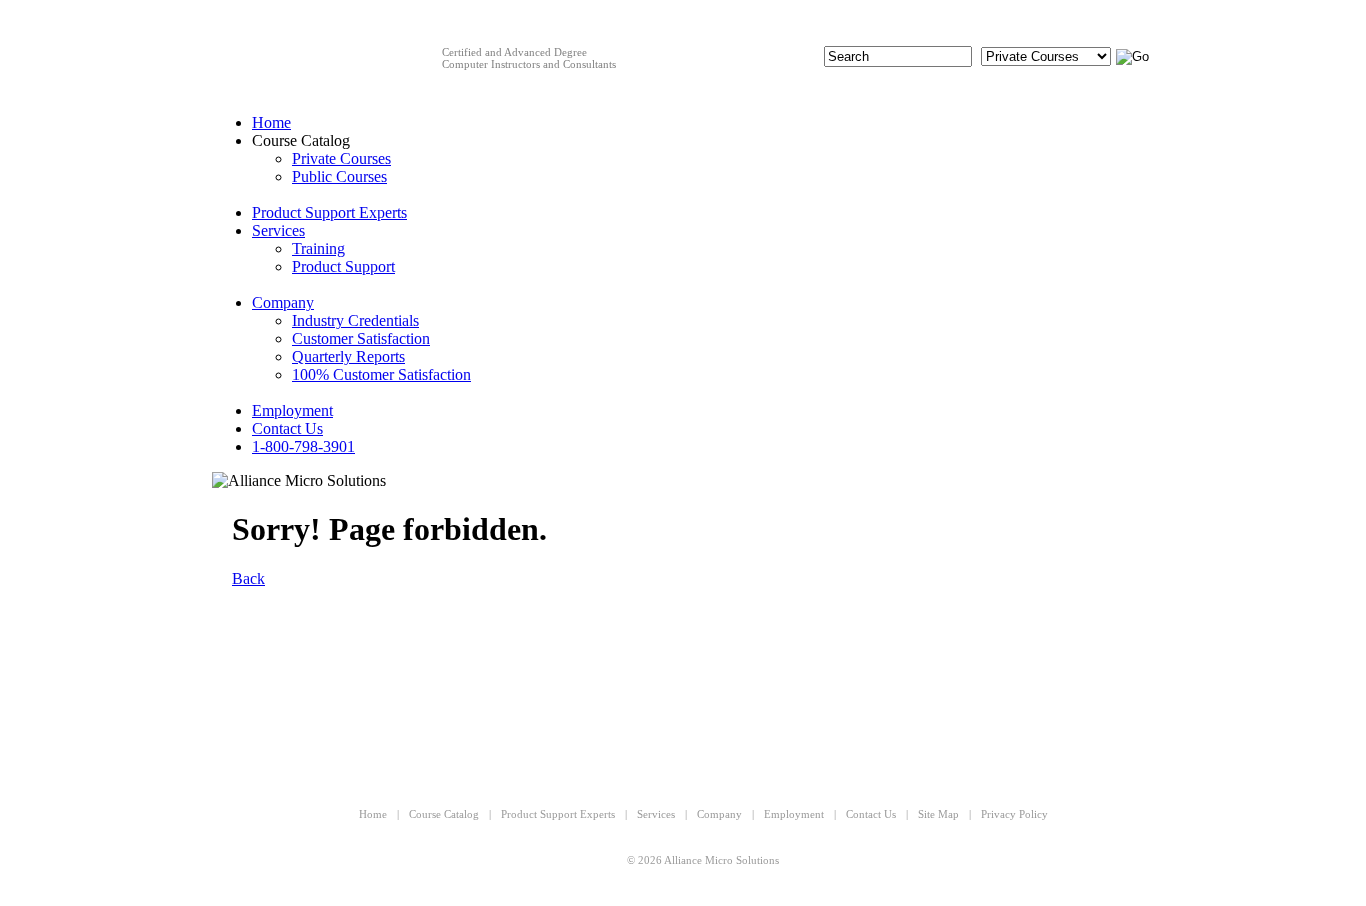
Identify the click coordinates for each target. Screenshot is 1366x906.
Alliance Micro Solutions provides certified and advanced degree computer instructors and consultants (319, 74)
